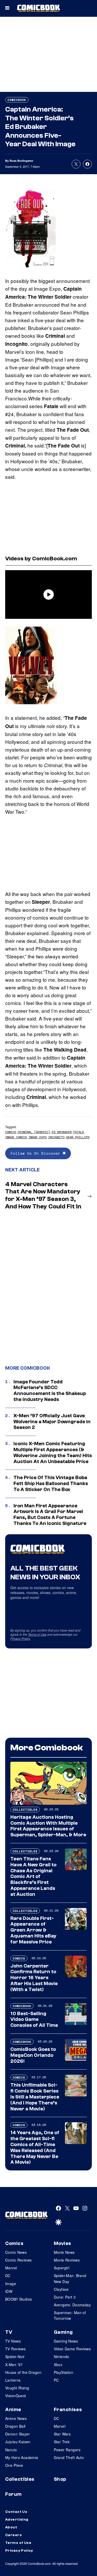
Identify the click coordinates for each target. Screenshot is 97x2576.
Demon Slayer (17, 2434)
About (11, 2527)
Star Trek (62, 2442)
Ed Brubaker (62, 1132)
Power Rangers (67, 2450)
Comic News (16, 2252)
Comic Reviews (18, 2260)
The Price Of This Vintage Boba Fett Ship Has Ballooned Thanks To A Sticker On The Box (51, 1484)
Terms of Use (37, 1634)
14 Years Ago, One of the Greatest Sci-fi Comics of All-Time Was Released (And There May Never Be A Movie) (35, 2147)
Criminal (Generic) (34, 1132)
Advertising (17, 2520)
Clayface (61, 2289)
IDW (9, 2291)
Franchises (68, 2410)
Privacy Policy (20, 1638)
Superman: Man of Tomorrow (70, 2315)
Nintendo (62, 2357)
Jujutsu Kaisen (18, 2442)
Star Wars (62, 2434)
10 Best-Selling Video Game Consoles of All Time (34, 2020)
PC (56, 2380)
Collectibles (25, 1810)
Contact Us (16, 2512)
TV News (13, 2341)
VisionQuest (16, 2396)
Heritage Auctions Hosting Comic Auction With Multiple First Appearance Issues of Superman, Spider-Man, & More (48, 1826)
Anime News (16, 2418)
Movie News (64, 2252)
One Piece (14, 2465)
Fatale (79, 1132)
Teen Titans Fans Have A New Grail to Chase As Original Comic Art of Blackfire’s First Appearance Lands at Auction (33, 1877)
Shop (60, 2479)
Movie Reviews (67, 2260)
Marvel (11, 2268)
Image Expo (38, 1137)
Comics (11, 1132)
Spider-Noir (15, 2357)
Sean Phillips (78, 1137)
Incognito (56, 1137)
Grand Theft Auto (69, 2457)
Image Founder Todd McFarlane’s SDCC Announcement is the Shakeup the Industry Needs (50, 1391)
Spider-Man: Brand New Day (70, 2278)
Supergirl (62, 2268)
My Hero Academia (22, 2457)
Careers (13, 2535)
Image (11, 2284)
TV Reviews (15, 2349)
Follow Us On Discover (37, 1153)
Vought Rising (17, 2388)
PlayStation (64, 2372)
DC (8, 2276)
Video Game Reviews (72, 2349)
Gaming (63, 2332)
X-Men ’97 (14, 2365)
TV (9, 2332)
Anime (13, 2410)
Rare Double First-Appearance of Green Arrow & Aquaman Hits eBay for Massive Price (33, 1930)
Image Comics (16, 1137)
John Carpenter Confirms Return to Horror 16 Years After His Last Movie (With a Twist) (34, 1978)
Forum (13, 2494)
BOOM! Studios (18, 2299)
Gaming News (66, 2341)
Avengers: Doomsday (72, 2305)
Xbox (58, 2365)
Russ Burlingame (21, 161)
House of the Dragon (23, 2372)
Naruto (11, 2450)
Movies (62, 2243)
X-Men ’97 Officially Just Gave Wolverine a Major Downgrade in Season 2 (52, 1422)
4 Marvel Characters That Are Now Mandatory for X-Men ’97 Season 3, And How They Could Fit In (43, 1195)
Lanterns (13, 2380)
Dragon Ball (15, 2426)
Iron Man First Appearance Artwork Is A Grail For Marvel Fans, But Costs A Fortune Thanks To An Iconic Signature (50, 1515)
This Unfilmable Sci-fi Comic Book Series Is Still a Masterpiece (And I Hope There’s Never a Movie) (35, 2097)
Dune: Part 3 (65, 2297)
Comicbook (17, 100)
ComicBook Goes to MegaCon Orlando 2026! (33, 2055)
